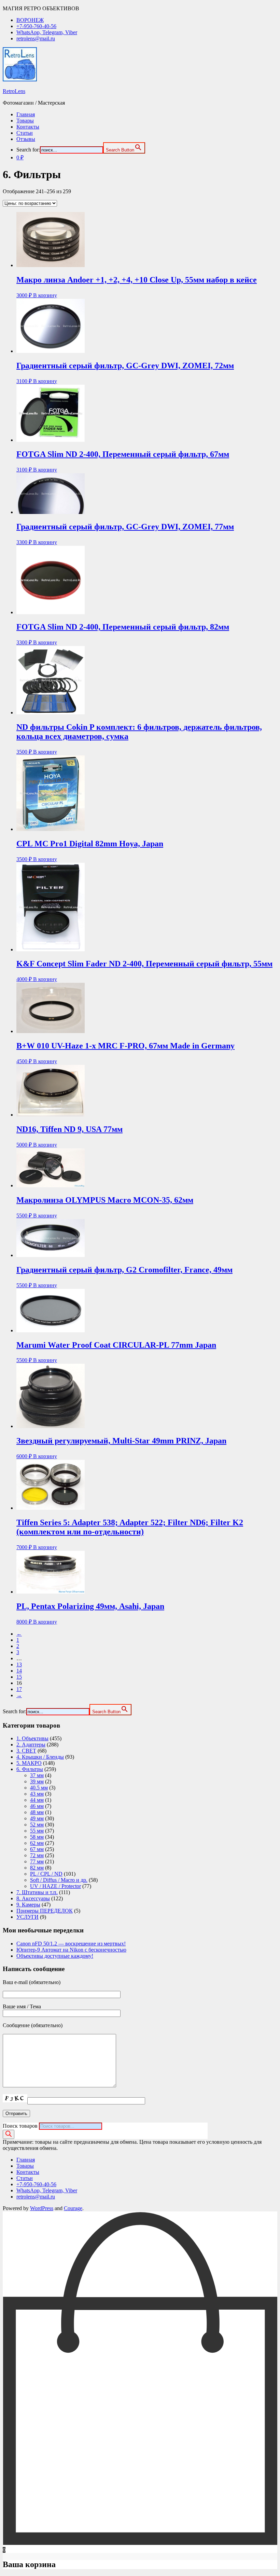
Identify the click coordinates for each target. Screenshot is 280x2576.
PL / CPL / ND (46, 1874)
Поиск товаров (20, 2126)
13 (19, 1665)
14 (19, 1671)
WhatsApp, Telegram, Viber (47, 32)
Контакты (28, 127)
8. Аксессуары (33, 1898)
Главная (26, 114)
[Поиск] (9, 2134)
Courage (73, 2208)
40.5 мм (39, 1788)
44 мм (37, 1800)
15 (19, 1677)
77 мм (37, 1861)
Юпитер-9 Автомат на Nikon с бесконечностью (71, 1950)
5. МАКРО (29, 1763)
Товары (25, 121)
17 (19, 1689)
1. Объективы (32, 1738)
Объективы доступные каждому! (55, 1956)
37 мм (37, 1775)
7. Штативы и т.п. (37, 1892)
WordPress (42, 2208)
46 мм (37, 1806)
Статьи (25, 133)
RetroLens (14, 91)
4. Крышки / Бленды (40, 1757)
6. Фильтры (30, 1769)
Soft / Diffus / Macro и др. (59, 1880)
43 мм (37, 1794)
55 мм (37, 1831)
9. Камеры (28, 1905)
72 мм (37, 1855)
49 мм (37, 1818)
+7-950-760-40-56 (36, 26)
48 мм (37, 1812)
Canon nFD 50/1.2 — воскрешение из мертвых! (71, 1944)
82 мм (37, 1868)
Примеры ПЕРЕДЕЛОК (45, 1911)
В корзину (45, 295)
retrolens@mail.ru (36, 38)
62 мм (37, 1843)
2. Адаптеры (31, 1745)
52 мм (37, 1825)
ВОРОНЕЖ (30, 20)
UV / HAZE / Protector (55, 1886)
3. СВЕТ (26, 1751)
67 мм (37, 1849)
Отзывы (26, 139)
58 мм (37, 1837)
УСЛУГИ (27, 1917)
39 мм (37, 1781)
